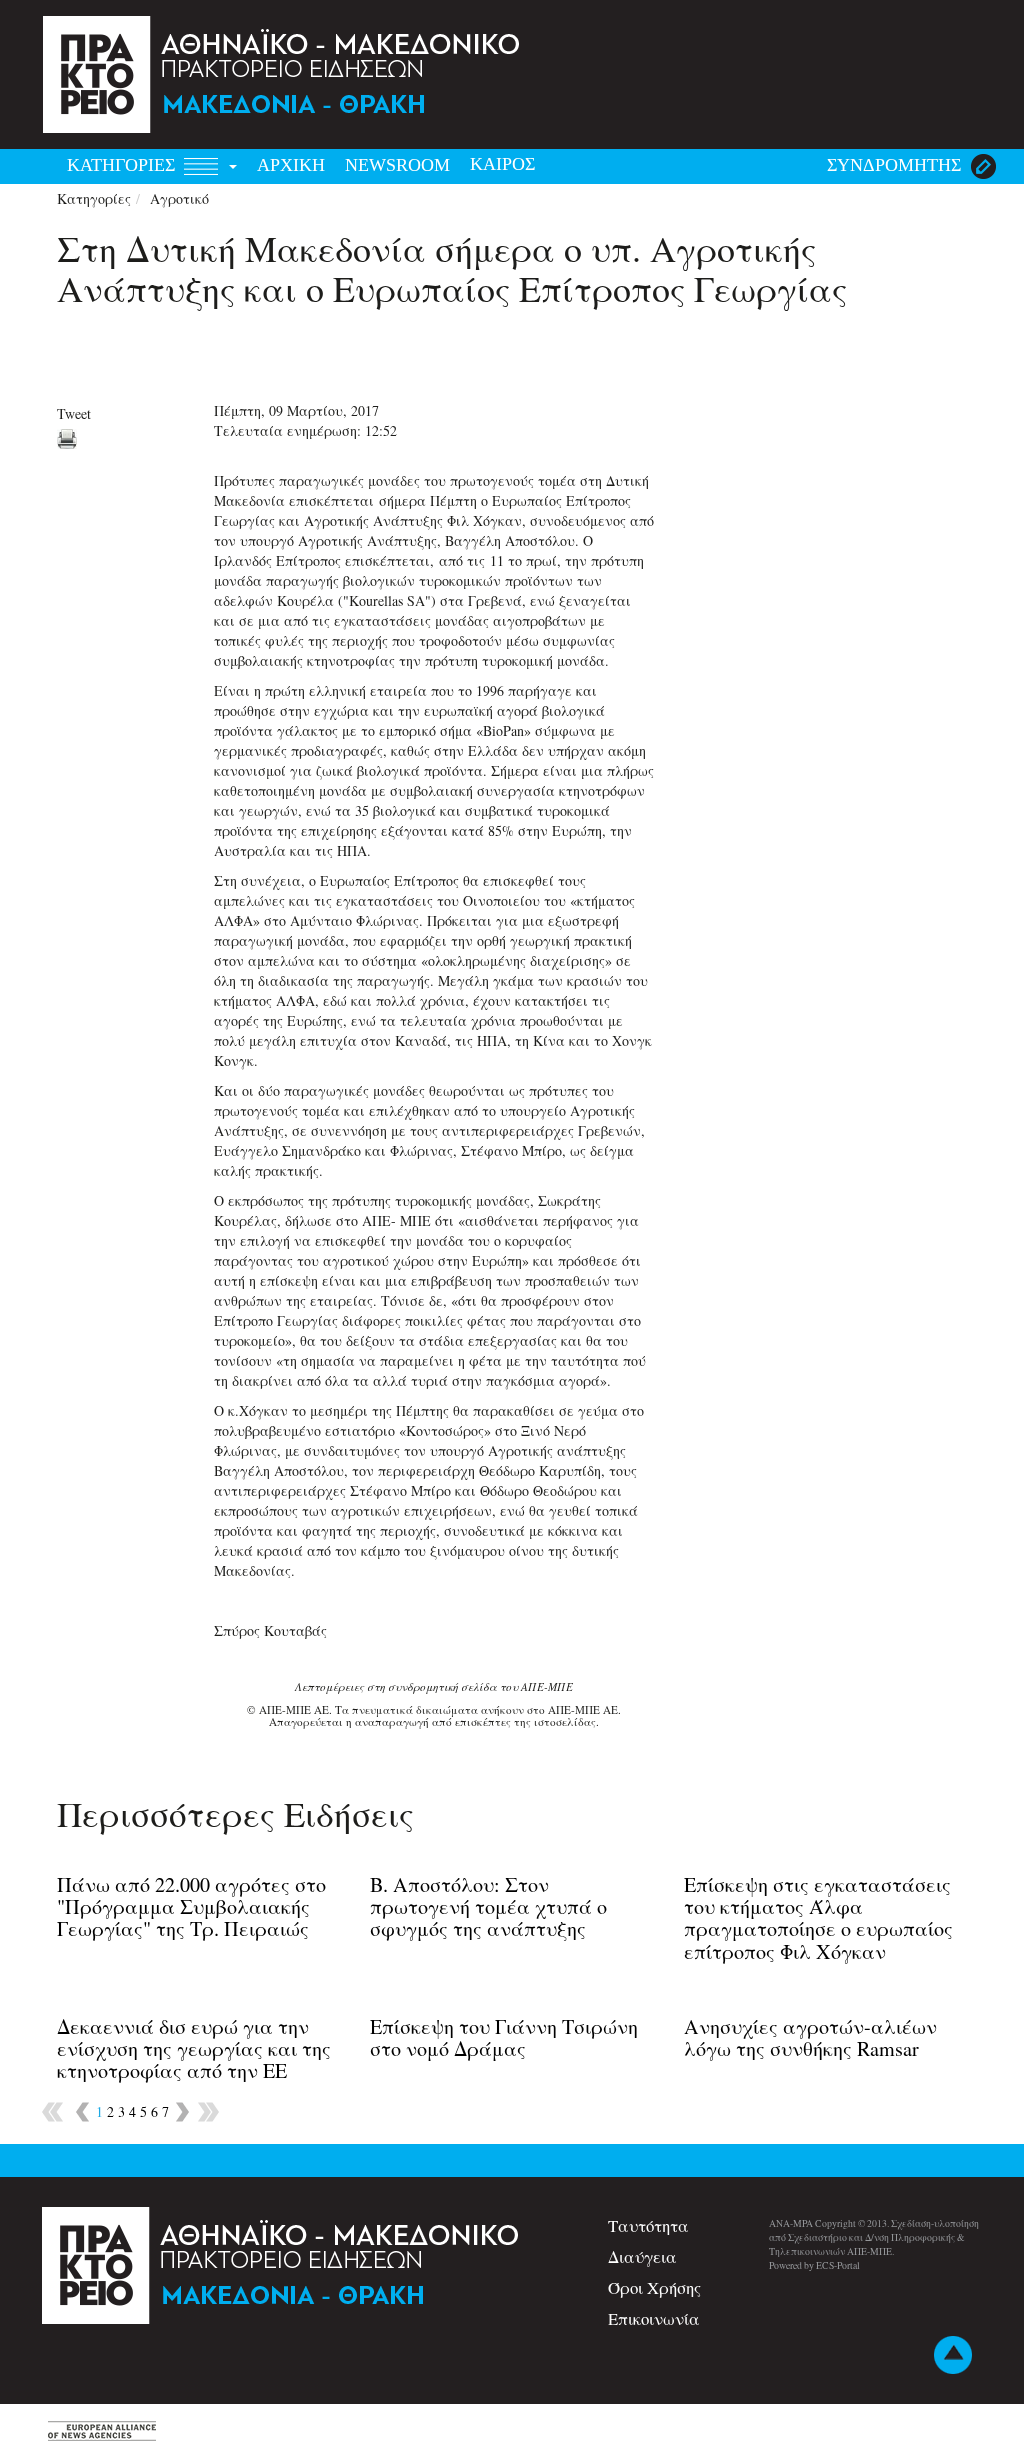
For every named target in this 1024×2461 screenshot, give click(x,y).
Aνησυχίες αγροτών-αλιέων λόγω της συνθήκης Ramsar (810, 2037)
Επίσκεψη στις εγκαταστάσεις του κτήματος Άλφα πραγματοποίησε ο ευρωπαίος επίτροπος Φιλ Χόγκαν (818, 1918)
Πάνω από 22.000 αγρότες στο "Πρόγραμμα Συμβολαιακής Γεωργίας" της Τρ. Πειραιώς (191, 1906)
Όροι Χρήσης (654, 2287)
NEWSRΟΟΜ (397, 165)
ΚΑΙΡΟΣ (502, 164)
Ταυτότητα (648, 2225)
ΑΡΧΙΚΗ (291, 165)
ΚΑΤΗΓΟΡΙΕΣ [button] (123, 165)
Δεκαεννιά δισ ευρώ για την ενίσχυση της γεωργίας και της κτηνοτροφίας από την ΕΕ (194, 2048)
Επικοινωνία (654, 2318)
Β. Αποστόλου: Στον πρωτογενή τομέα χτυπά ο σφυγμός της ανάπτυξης (488, 1906)
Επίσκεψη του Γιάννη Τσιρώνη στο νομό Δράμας (504, 2037)
